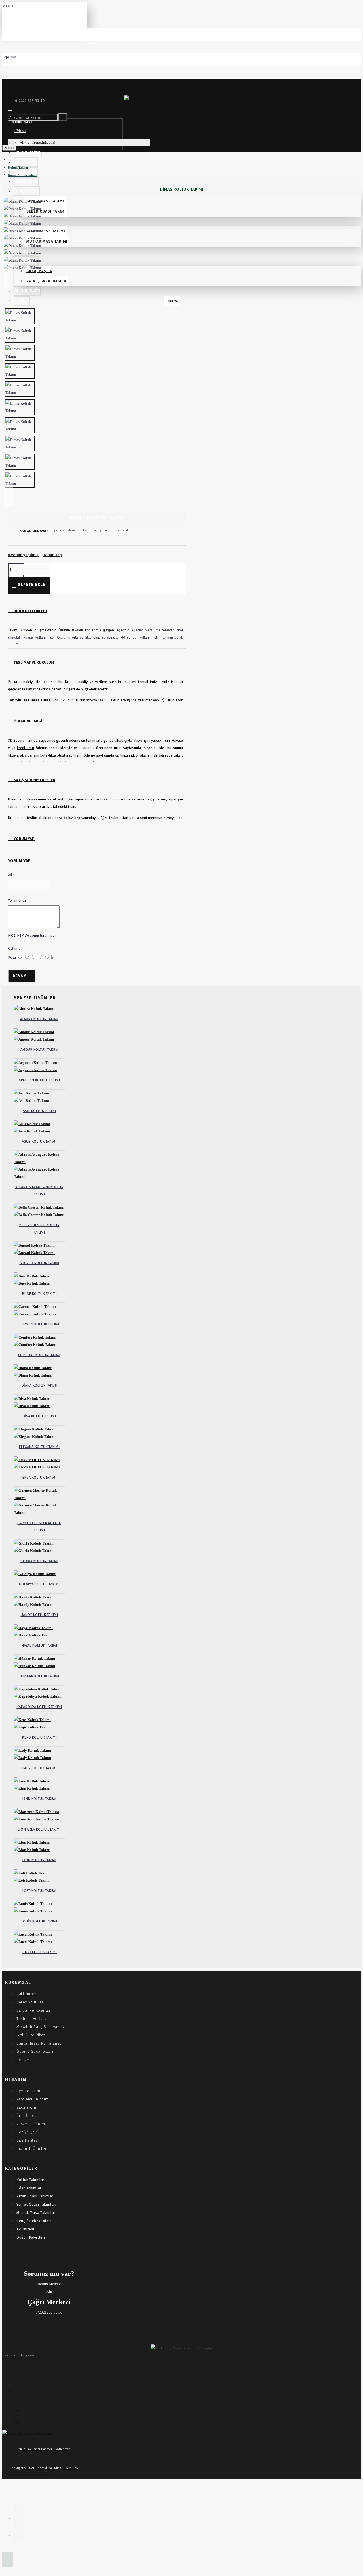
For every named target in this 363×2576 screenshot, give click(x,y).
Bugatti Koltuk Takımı (39, 1263)
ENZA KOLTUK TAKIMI (39, 1477)
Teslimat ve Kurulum (33, 662)
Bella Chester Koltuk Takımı (39, 1229)
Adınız (13, 875)
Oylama (14, 948)
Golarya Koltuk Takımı (39, 1584)
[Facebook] (19, 2371)
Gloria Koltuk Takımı (39, 1561)
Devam (20, 976)
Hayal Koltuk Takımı (39, 1645)
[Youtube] (19, 2420)
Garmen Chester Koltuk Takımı (39, 1527)
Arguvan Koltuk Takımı (39, 1080)
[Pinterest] (19, 2407)
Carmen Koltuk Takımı (39, 1324)
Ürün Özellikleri (30, 611)
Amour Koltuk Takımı (39, 1049)
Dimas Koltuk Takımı (23, 175)
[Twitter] (19, 2395)
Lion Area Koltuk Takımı (39, 1829)
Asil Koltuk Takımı (39, 1111)
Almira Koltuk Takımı (39, 1019)
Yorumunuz (17, 900)
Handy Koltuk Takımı (39, 1615)
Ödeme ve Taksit (29, 721)
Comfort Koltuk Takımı (39, 1355)
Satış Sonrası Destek (34, 780)
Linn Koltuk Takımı (39, 1799)
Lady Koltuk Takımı (39, 1768)
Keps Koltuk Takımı (39, 1737)
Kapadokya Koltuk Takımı (39, 1707)
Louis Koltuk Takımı (39, 1921)
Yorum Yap (24, 839)
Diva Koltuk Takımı (39, 1416)
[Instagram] (19, 2383)
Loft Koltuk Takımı (39, 1891)
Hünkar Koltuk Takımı (39, 1676)
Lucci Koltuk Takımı (39, 1952)
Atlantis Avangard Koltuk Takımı (39, 1191)
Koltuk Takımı (18, 167)
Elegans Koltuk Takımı (39, 1447)
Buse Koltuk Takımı (39, 1294)
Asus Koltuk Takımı (39, 1141)
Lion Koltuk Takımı (39, 1860)
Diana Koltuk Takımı (39, 1385)
